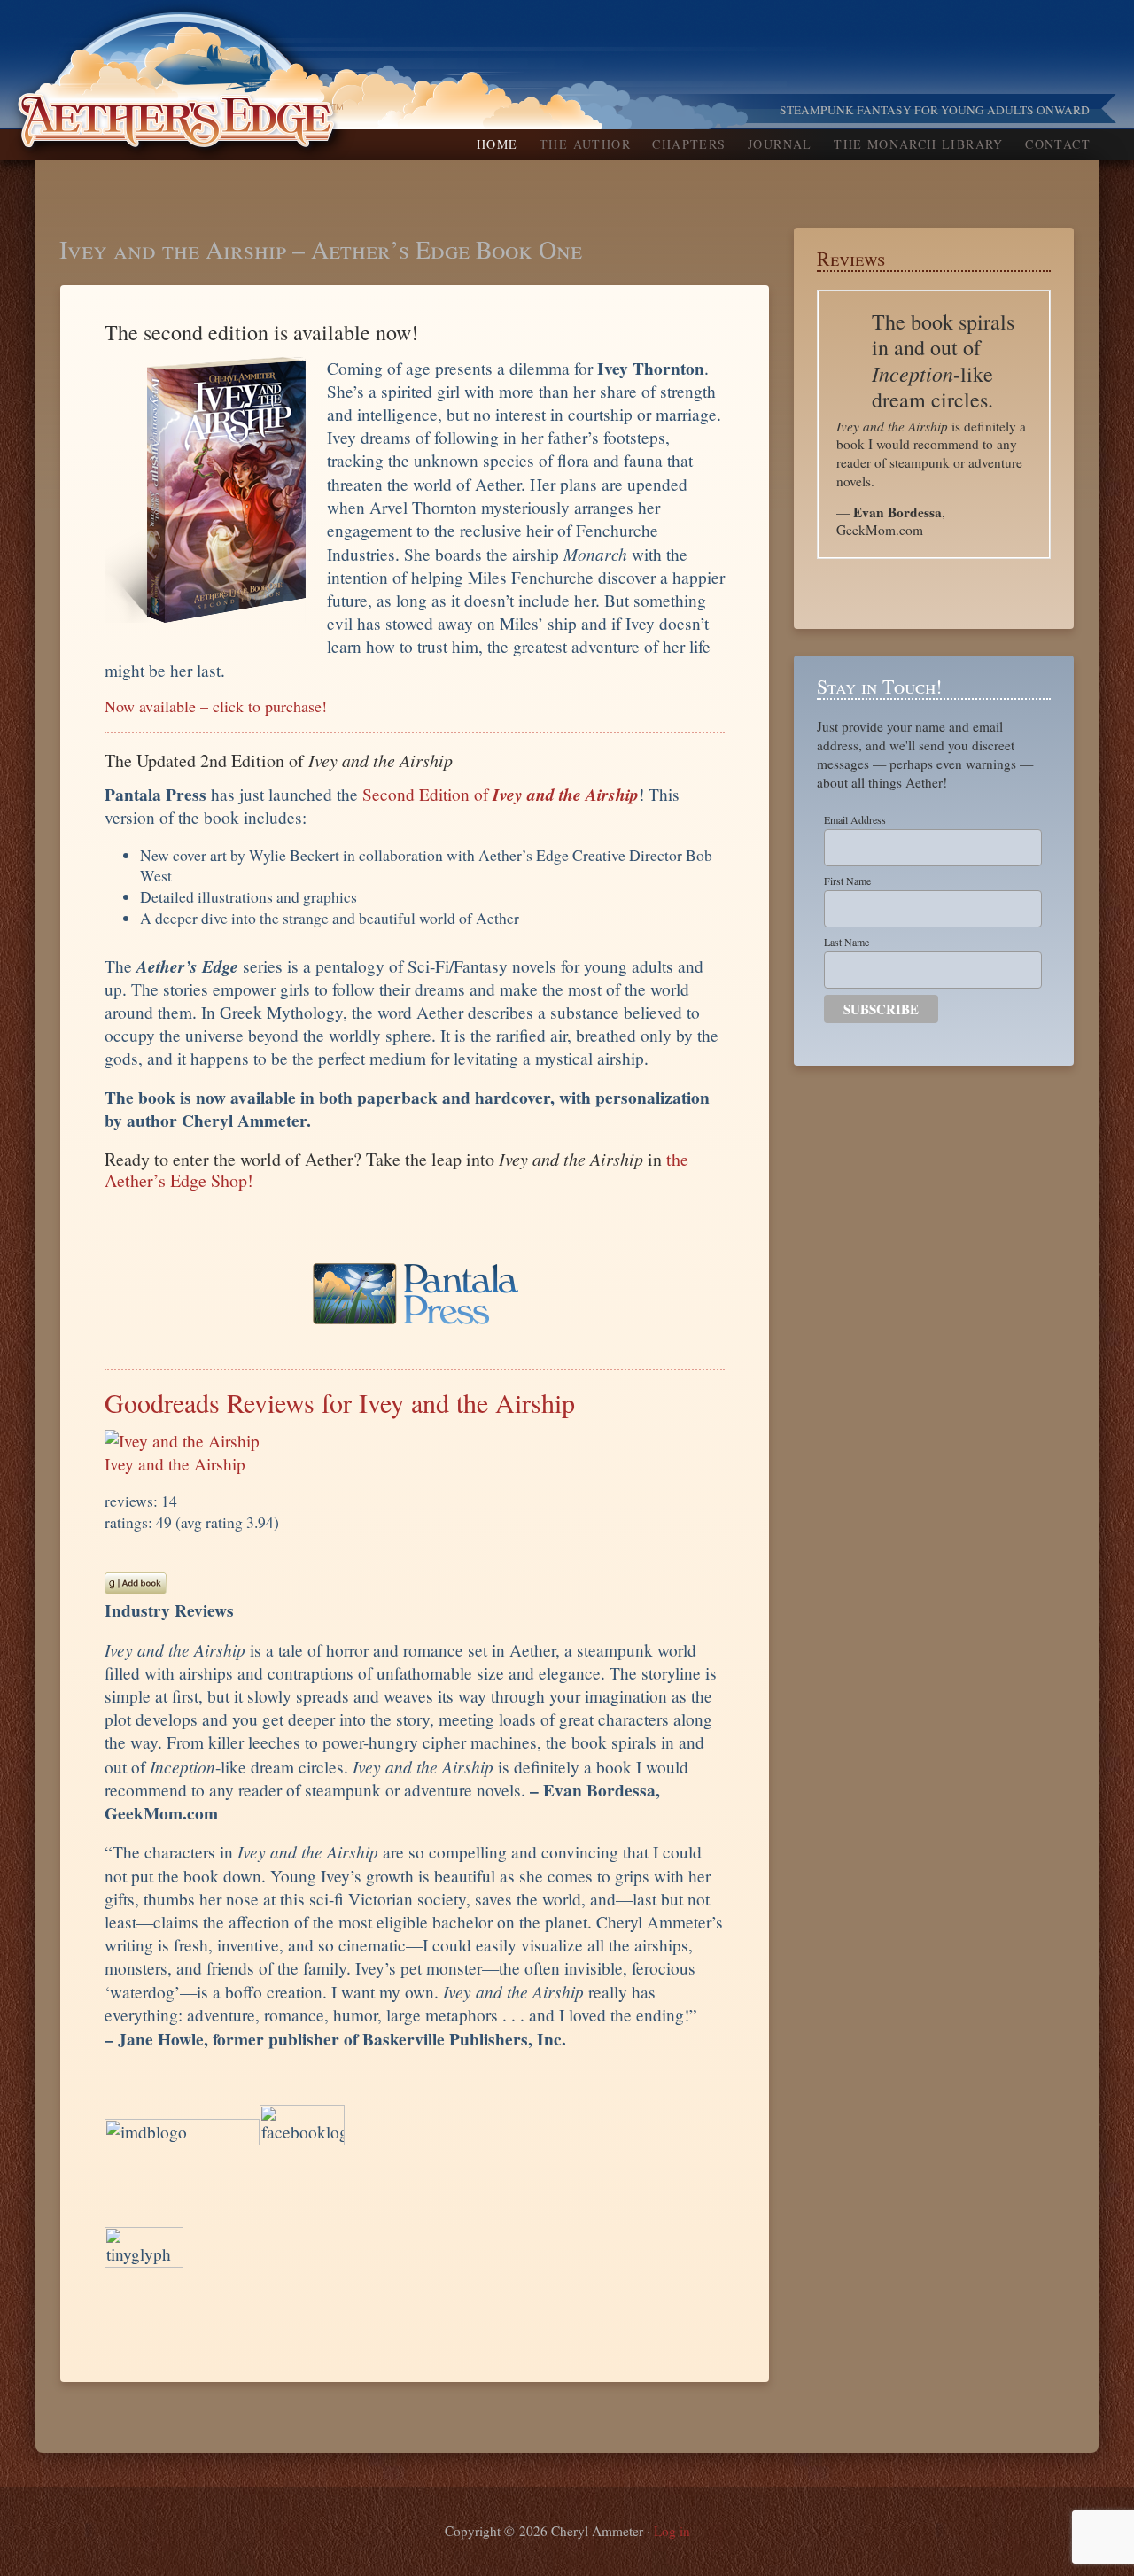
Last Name (847, 942)
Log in (672, 2531)
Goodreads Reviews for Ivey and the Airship (340, 1402)
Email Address (855, 819)
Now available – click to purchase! (216, 706)
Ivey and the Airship (175, 1464)
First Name (847, 881)
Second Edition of (501, 794)
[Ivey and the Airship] (182, 1441)
